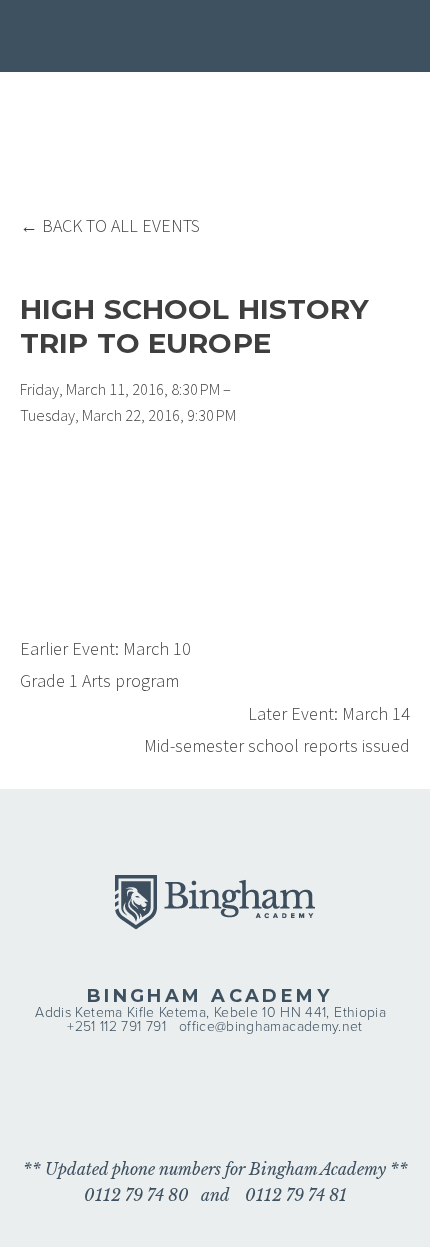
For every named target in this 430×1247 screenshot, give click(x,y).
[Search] (148, 38)
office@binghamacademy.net (271, 1026)
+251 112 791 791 (116, 1026)
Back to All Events (121, 225)
